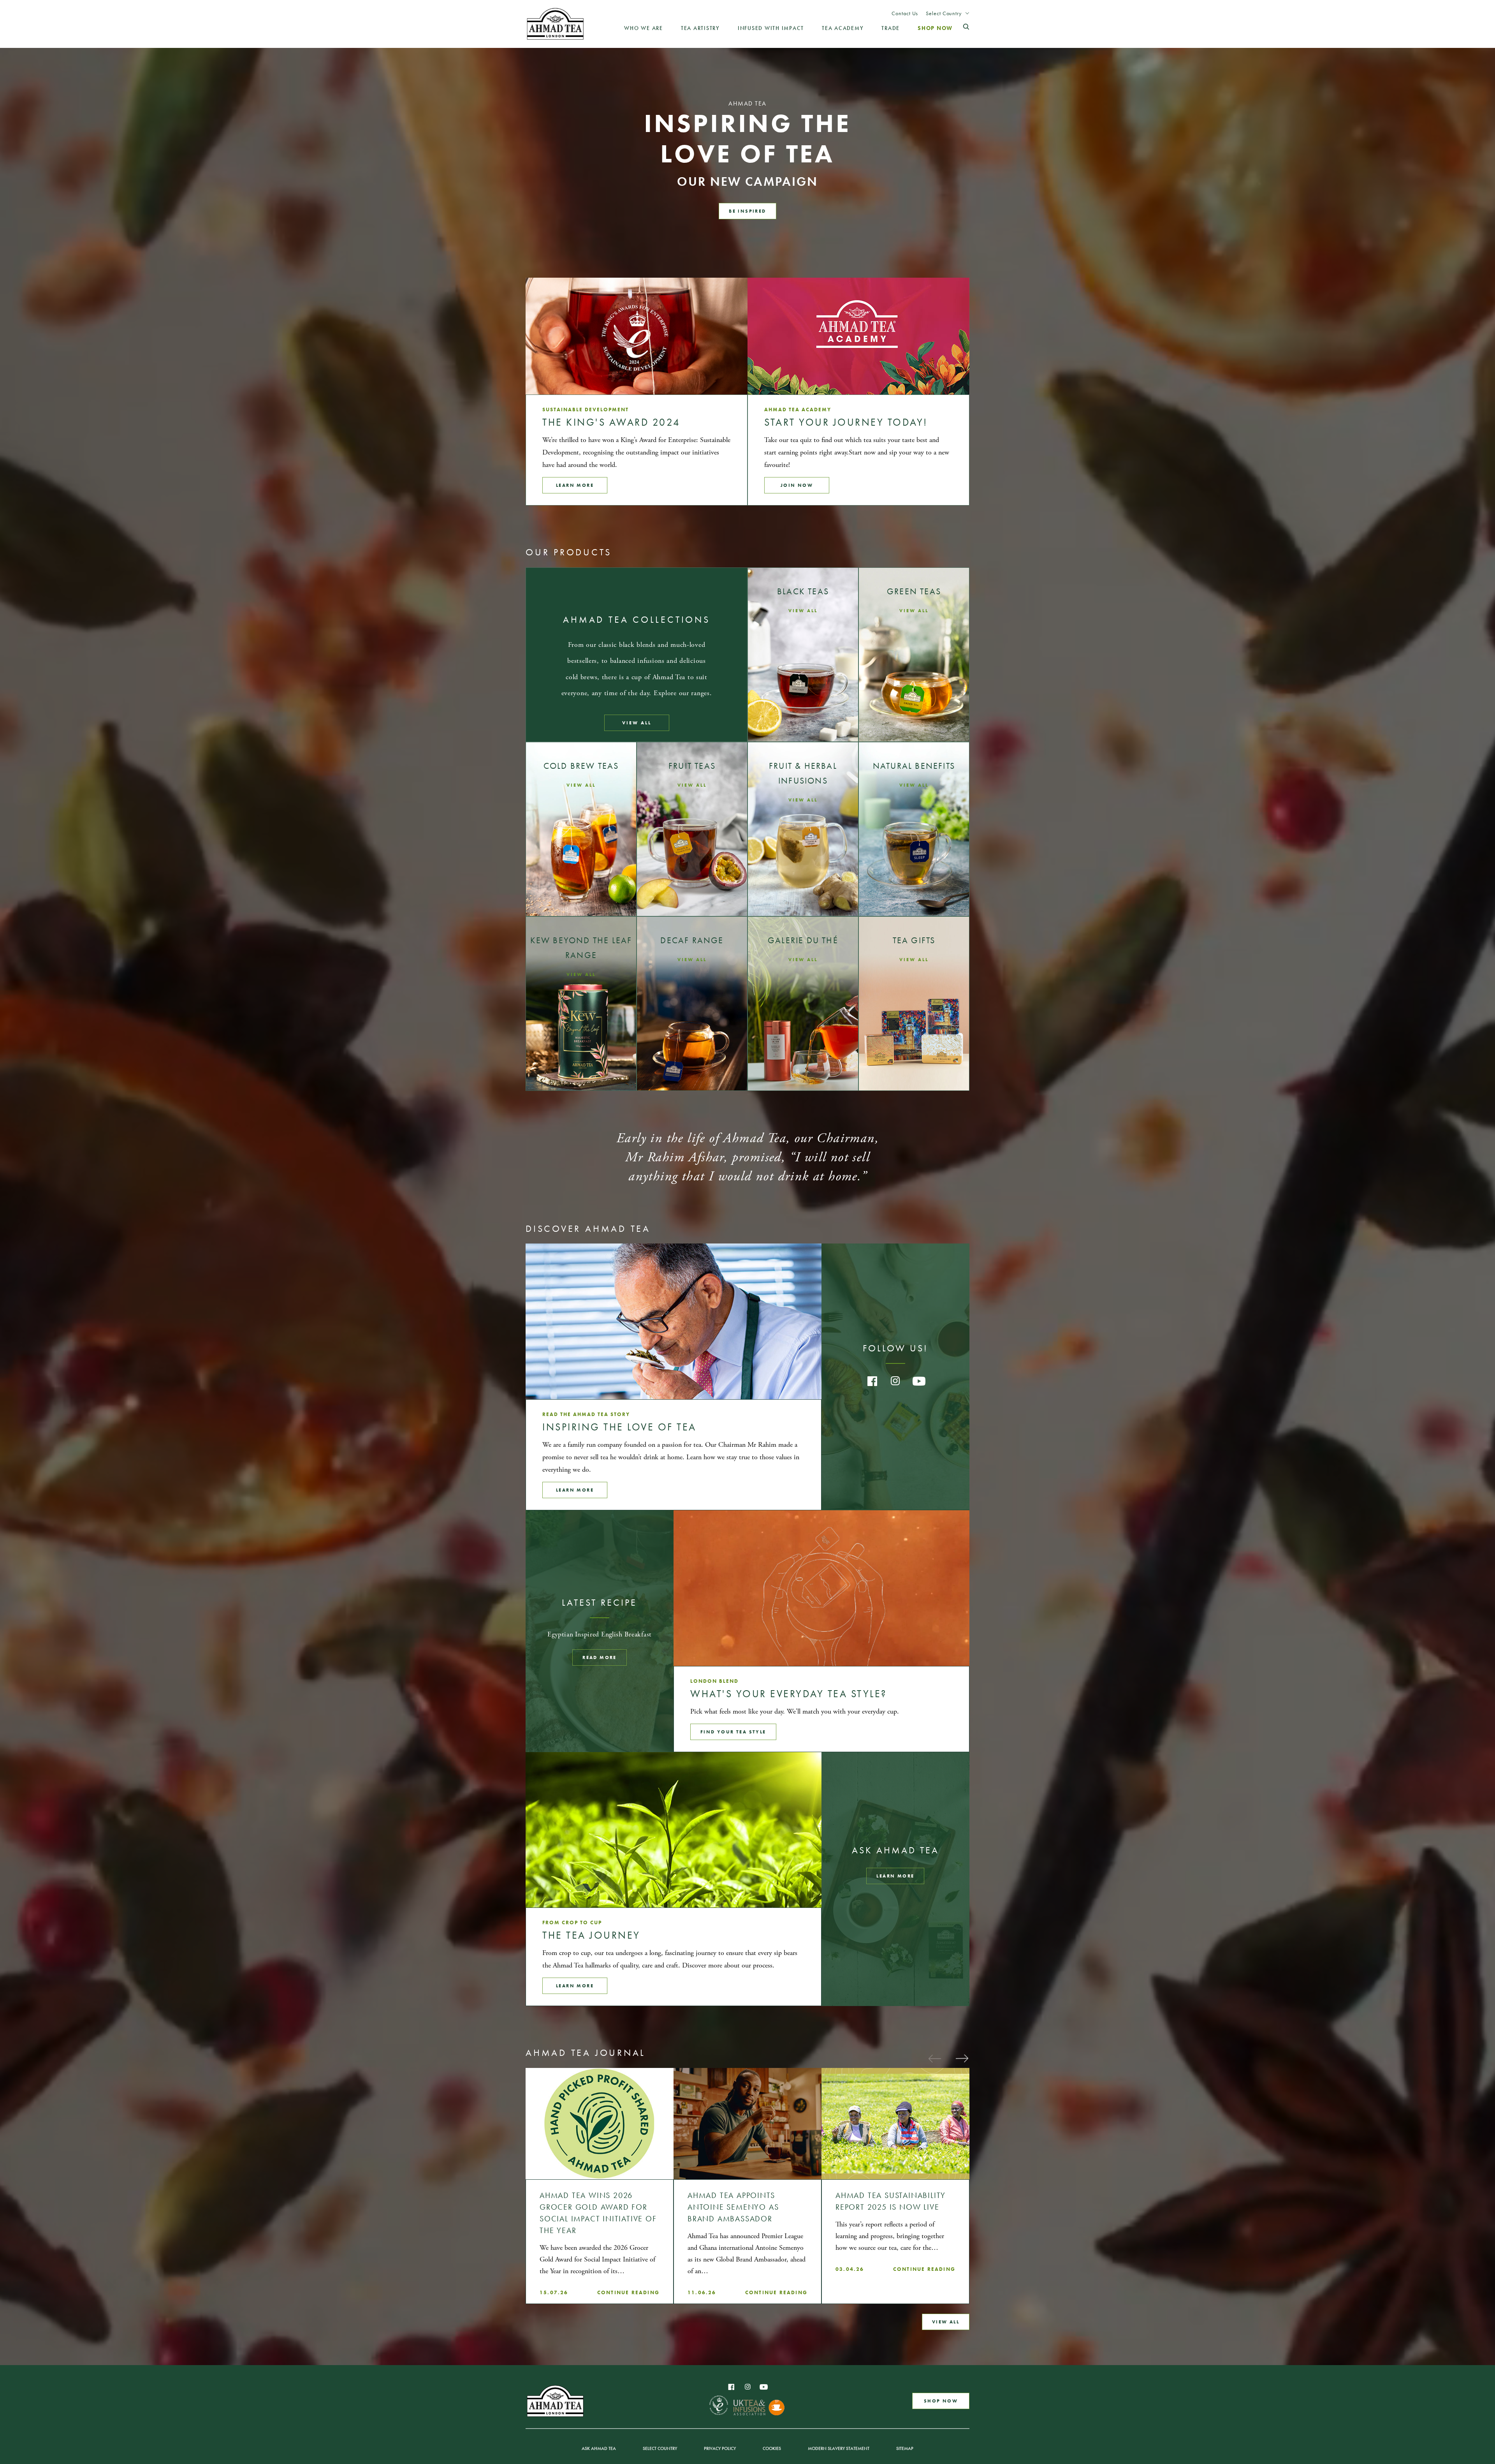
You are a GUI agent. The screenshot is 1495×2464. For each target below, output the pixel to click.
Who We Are (644, 28)
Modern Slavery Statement (839, 2448)
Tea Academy (843, 28)
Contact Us (905, 13)
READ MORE (600, 1657)
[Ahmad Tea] (555, 24)
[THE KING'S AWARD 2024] (637, 336)
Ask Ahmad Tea (599, 2448)
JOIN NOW (797, 485)
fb (872, 1381)
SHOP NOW (941, 2401)
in (895, 1381)
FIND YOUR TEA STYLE (733, 1732)
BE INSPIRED (747, 211)
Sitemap (905, 2448)
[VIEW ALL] (803, 655)
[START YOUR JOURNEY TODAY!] (858, 336)
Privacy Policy (720, 2448)
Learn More (575, 485)
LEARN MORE (575, 1490)
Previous (934, 2058)
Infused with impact (771, 28)
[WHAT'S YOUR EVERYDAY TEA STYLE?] (821, 1588)
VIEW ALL (637, 723)
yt (919, 1381)
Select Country (944, 13)
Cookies (772, 2448)
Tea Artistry (700, 28)
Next (962, 2058)
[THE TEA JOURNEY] (674, 1830)
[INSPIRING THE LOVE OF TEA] (674, 1321)
